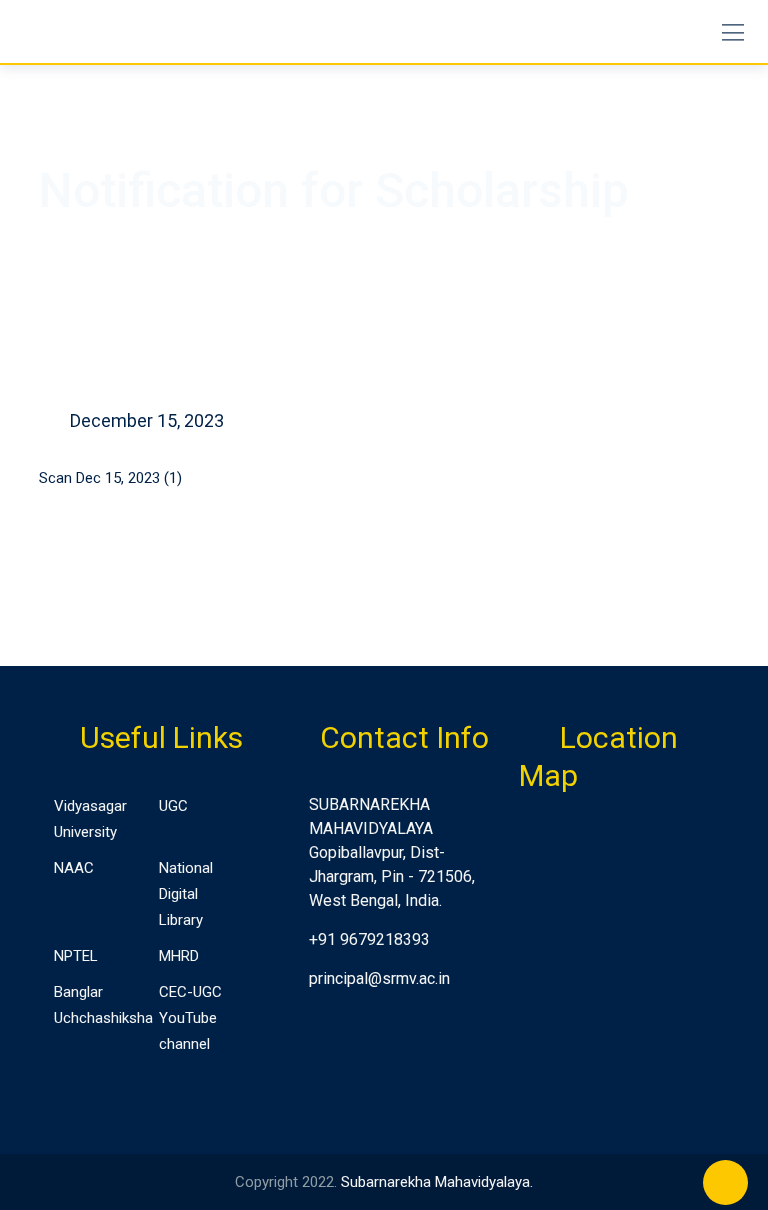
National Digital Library (186, 894)
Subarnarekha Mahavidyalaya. (437, 1182)
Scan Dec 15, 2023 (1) (110, 478)
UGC (173, 806)
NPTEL (76, 956)
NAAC (74, 868)
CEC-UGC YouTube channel (190, 1018)
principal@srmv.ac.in (379, 978)
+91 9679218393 (369, 939)
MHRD (179, 956)
